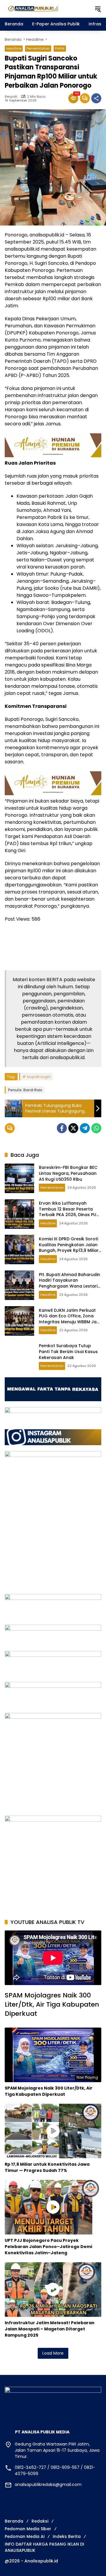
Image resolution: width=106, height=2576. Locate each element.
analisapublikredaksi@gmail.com (48, 2484)
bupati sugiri (39, 1077)
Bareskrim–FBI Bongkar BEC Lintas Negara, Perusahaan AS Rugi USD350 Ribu (68, 1173)
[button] (98, 9)
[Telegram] (85, 1128)
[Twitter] (73, 1128)
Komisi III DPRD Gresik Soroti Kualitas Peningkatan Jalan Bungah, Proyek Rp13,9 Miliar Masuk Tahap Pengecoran (69, 1248)
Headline (14, 48)
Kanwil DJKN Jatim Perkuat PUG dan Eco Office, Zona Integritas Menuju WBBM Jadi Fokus (70, 1319)
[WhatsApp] (96, 1128)
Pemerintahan (38, 48)
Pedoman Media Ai (25, 2536)
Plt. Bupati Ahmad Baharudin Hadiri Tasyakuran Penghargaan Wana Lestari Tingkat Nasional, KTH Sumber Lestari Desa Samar (69, 1286)
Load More (53, 2353)
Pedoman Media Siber (28, 2529)
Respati (11, 97)
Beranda (14, 2521)
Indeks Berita (67, 2536)
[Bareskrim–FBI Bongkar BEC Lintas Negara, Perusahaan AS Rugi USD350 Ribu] (19, 1178)
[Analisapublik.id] (47, 9)
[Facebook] (62, 1128)
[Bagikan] (96, 98)
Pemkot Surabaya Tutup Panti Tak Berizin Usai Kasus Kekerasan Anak (68, 1351)
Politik (60, 48)
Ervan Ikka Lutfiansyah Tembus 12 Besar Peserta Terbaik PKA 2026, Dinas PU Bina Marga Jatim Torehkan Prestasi (69, 1215)
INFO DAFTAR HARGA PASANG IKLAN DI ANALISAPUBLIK (44, 2547)
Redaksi (40, 2521)
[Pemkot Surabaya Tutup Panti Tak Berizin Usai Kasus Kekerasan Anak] (19, 1357)
